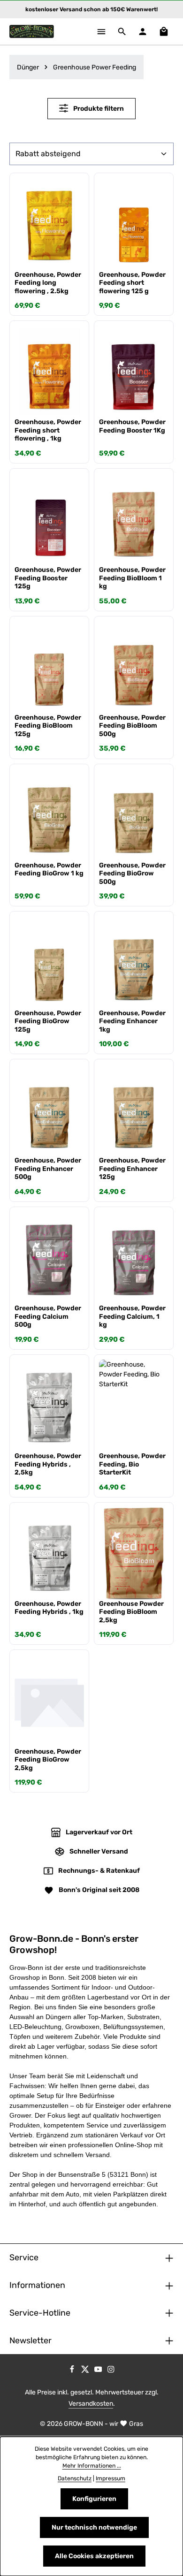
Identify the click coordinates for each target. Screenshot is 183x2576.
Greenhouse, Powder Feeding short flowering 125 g (132, 283)
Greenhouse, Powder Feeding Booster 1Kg (132, 426)
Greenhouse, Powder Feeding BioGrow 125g (48, 1021)
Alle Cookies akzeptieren (94, 2556)
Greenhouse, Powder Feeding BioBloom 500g (132, 726)
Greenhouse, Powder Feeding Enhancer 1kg (132, 1021)
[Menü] (101, 31)
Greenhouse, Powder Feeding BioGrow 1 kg (49, 870)
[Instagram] (111, 2371)
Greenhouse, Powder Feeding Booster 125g (48, 578)
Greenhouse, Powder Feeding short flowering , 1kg (48, 430)
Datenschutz (75, 2478)
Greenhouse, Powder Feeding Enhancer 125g (132, 1169)
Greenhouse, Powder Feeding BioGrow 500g (132, 874)
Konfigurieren (94, 2499)
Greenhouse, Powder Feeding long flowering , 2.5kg (48, 283)
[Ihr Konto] (143, 31)
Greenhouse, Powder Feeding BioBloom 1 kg (132, 578)
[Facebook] (73, 2371)
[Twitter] (86, 2371)
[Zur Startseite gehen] (32, 31)
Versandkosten (91, 2404)
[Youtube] (99, 2371)
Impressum (111, 2478)
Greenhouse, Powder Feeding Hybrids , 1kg (49, 1608)
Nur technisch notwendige (94, 2527)
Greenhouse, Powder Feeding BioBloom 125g (48, 726)
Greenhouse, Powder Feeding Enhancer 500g (48, 1169)
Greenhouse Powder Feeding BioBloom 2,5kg (131, 1612)
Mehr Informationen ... (92, 2466)
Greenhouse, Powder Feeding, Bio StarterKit (132, 1464)
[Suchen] (122, 31)
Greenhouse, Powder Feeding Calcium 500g (48, 1316)
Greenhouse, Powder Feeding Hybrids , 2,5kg (48, 1464)
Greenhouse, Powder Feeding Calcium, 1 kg (132, 1316)
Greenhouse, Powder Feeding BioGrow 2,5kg (48, 1760)
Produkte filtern (98, 109)
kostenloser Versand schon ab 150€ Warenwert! (91, 9)
